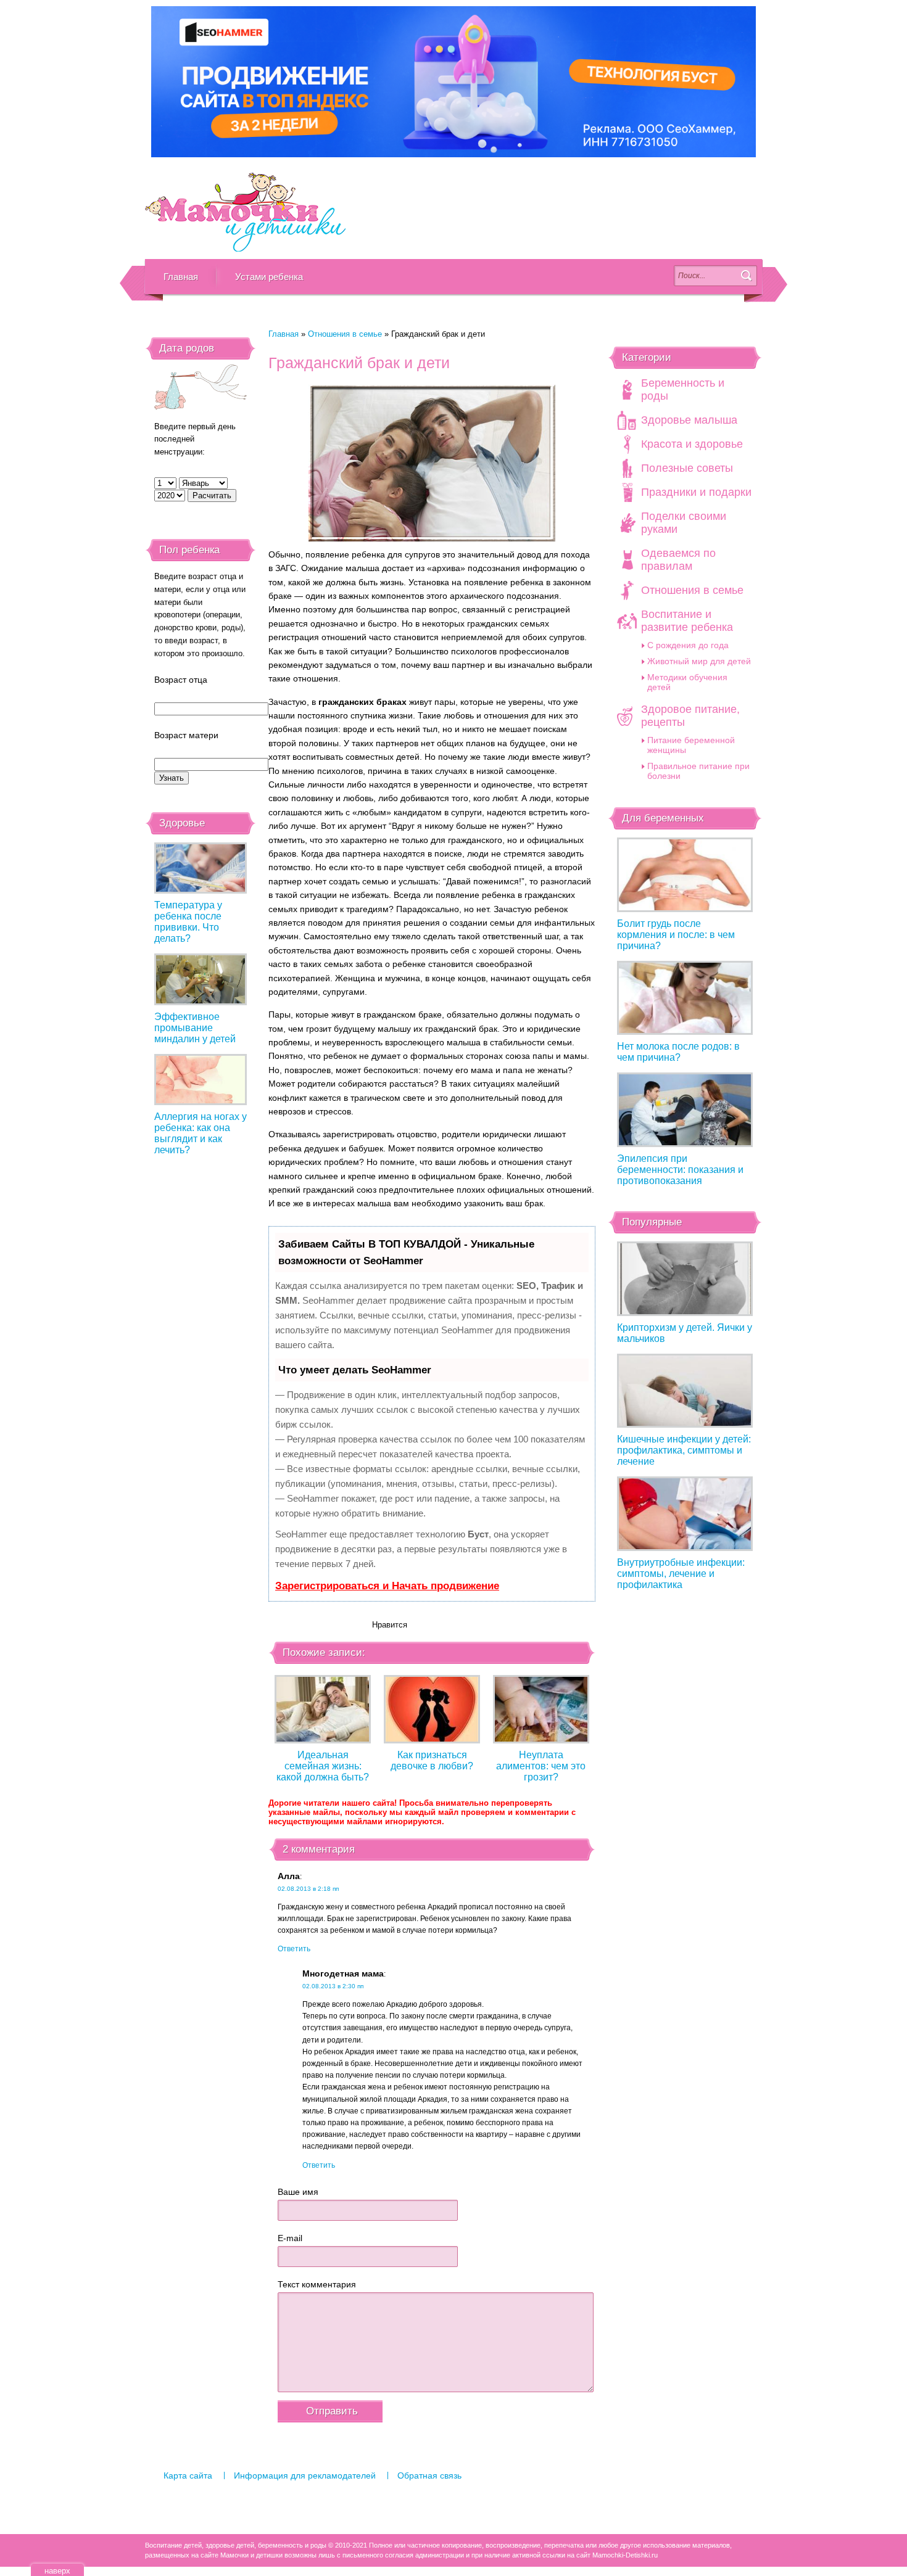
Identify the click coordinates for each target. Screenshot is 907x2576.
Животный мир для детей (699, 661)
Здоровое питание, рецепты (690, 716)
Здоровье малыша (689, 420)
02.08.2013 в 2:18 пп (308, 1889)
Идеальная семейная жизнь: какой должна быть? (323, 1766)
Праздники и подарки (696, 492)
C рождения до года (688, 645)
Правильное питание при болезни (698, 771)
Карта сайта (188, 2475)
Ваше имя (298, 2192)
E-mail (290, 2238)
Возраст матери (186, 735)
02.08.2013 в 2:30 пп (333, 1986)
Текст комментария (317, 2284)
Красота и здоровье (692, 444)
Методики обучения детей (687, 682)
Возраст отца (181, 680)
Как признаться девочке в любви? (432, 1760)
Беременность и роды (683, 389)
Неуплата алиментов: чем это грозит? (541, 1766)
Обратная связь (429, 2475)
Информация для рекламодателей (305, 2475)
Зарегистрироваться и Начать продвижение (387, 1586)
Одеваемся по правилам (678, 560)
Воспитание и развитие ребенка (687, 621)
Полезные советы (687, 468)
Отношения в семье (345, 334)
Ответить (294, 1949)
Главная (181, 277)
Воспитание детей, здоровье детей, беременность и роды (245, 213)
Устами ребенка (269, 277)
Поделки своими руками (684, 523)
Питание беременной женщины (691, 745)
